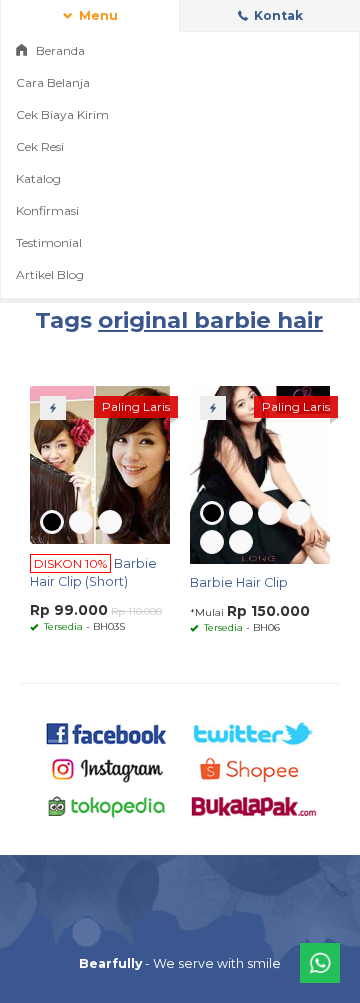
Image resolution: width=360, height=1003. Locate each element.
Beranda (59, 50)
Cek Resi (40, 146)
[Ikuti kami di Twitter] (254, 731)
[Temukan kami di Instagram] (107, 768)
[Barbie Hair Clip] (260, 473)
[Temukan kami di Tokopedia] (107, 805)
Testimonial (49, 242)
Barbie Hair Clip (239, 582)
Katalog (38, 178)
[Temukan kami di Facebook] (107, 731)
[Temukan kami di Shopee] (254, 768)
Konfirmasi (47, 210)
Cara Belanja (53, 82)
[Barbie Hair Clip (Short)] (100, 463)
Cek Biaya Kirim (62, 114)
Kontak (277, 15)
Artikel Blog (50, 274)
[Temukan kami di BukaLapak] (254, 805)
